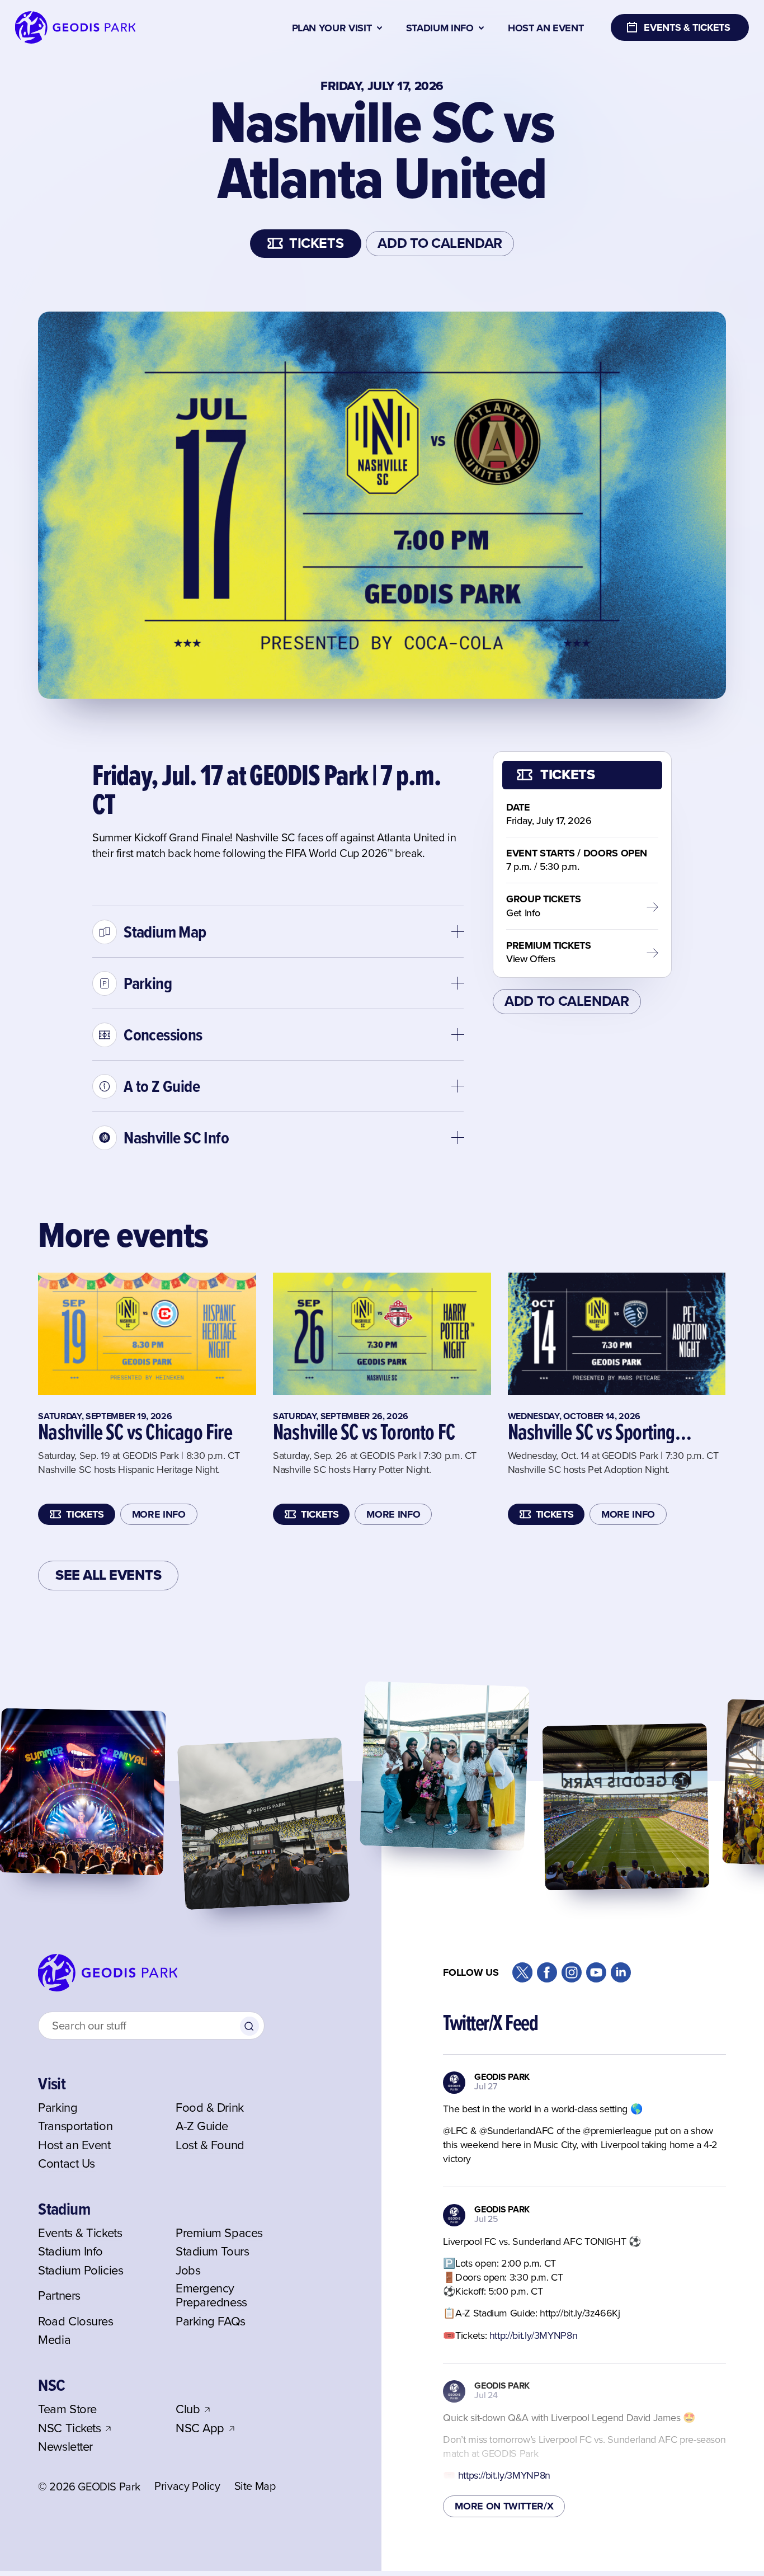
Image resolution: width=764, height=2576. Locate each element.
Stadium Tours (212, 2252)
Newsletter (65, 2447)
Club (188, 2410)
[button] (278, 931)
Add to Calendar (440, 243)
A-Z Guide (202, 2127)
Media (54, 2340)
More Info (159, 1514)
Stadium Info (440, 28)
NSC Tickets (69, 2429)
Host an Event (546, 28)
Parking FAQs (211, 2322)
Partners (59, 2296)
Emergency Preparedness (211, 2296)
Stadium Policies (81, 2271)
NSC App (200, 2429)
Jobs (188, 2271)
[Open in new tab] (522, 1972)
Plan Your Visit (332, 28)
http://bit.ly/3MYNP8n (533, 2335)
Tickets (316, 243)
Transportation (75, 2127)
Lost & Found (210, 2146)
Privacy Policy (187, 2487)
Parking (58, 2108)
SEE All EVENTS (108, 1575)
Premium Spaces (219, 2233)
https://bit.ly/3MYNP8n (504, 2475)
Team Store (67, 2410)
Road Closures (76, 2322)
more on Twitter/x (504, 2506)
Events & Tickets (80, 2233)
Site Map (255, 2487)
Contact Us (67, 2164)
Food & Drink (210, 2108)
